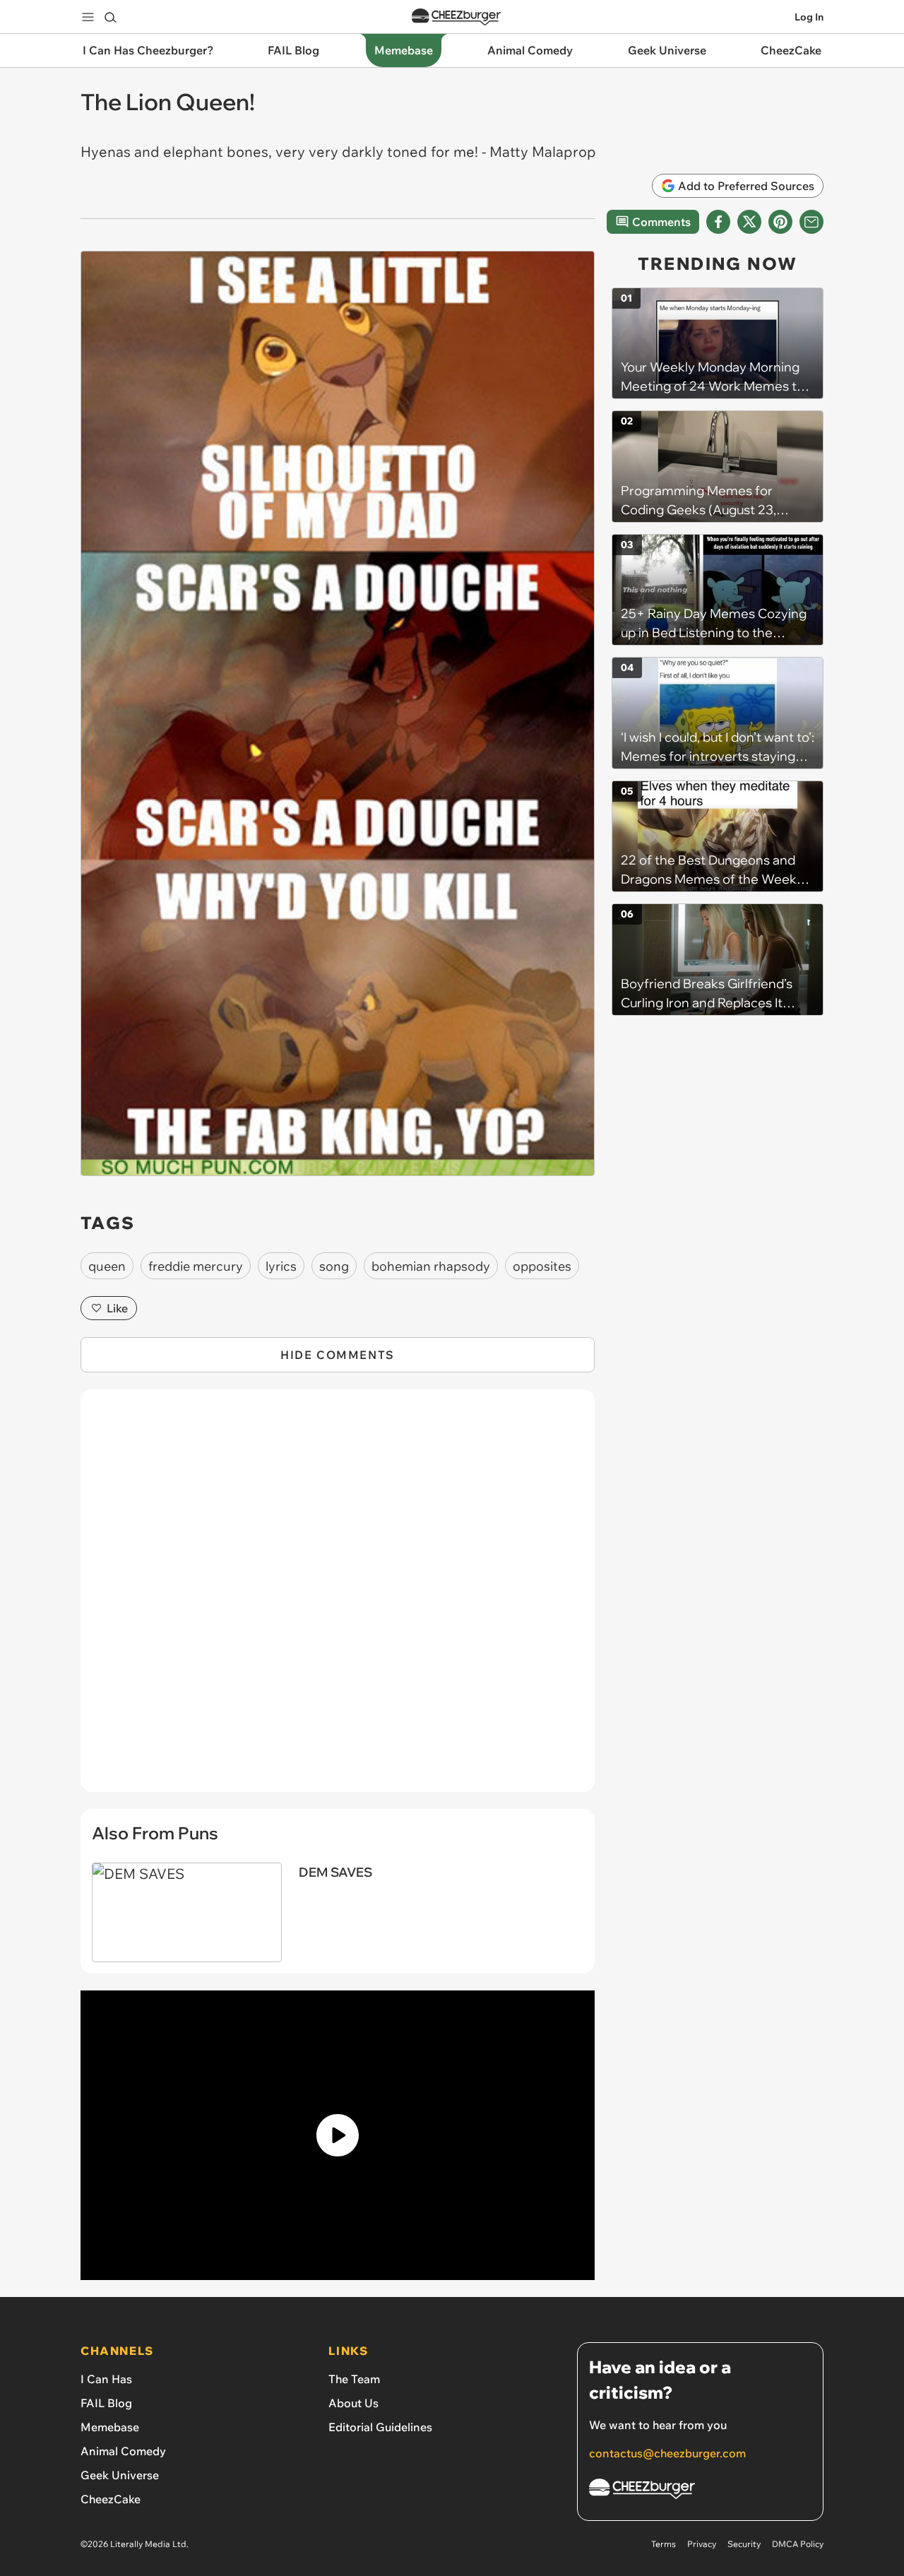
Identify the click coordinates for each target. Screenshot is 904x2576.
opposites (542, 1266)
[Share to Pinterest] (780, 222)
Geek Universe (120, 2475)
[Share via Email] (811, 222)
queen (107, 1266)
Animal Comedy (123, 2451)
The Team (354, 2379)
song (334, 1266)
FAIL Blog (106, 2403)
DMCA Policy (798, 2544)
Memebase (110, 2427)
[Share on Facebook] (718, 222)
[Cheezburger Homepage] (456, 17)
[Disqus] (338, 1598)
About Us (353, 2403)
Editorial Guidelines (380, 2427)
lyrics (281, 1266)
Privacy (702, 2544)
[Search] (110, 17)
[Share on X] (749, 222)
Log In (809, 17)
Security (744, 2544)
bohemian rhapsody (431, 1266)
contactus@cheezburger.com (667, 2453)
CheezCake (111, 2499)
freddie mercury (196, 1266)
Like (117, 1308)
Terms (664, 2544)
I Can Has (106, 2379)
